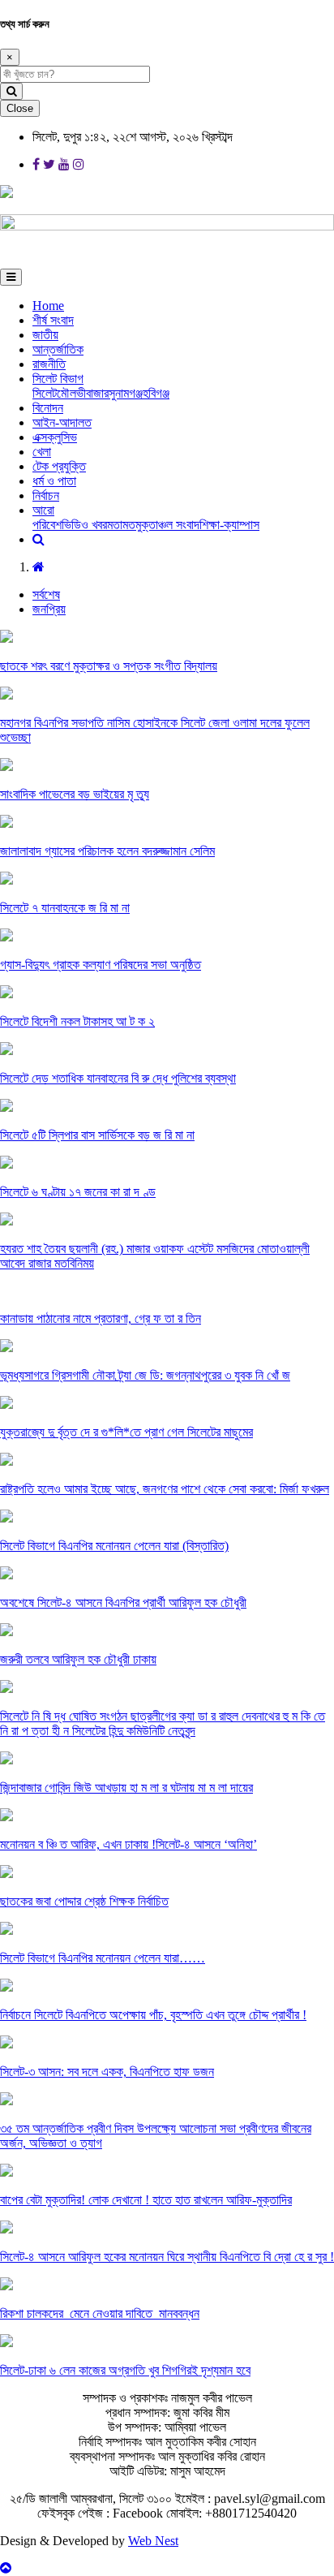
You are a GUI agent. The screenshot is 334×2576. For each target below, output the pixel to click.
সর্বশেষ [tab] (46, 594)
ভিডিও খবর (84, 525)
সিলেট (45, 393)
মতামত (121, 525)
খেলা (42, 452)
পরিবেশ (47, 525)
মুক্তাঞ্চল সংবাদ (167, 525)
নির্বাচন (46, 495)
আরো (43, 510)
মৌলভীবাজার (83, 393)
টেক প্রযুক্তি (59, 466)
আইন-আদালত (62, 422)
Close (20, 108)
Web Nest (153, 2541)
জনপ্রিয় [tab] (49, 609)
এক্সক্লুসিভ (55, 437)
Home (48, 306)
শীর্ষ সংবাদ (53, 320)
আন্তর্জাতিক (58, 349)
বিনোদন (48, 408)
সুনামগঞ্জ (126, 393)
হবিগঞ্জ (156, 393)
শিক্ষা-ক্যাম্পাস (229, 525)
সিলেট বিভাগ (58, 379)
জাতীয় (45, 335)
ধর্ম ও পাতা (54, 481)
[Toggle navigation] (11, 277)
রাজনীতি (49, 364)
